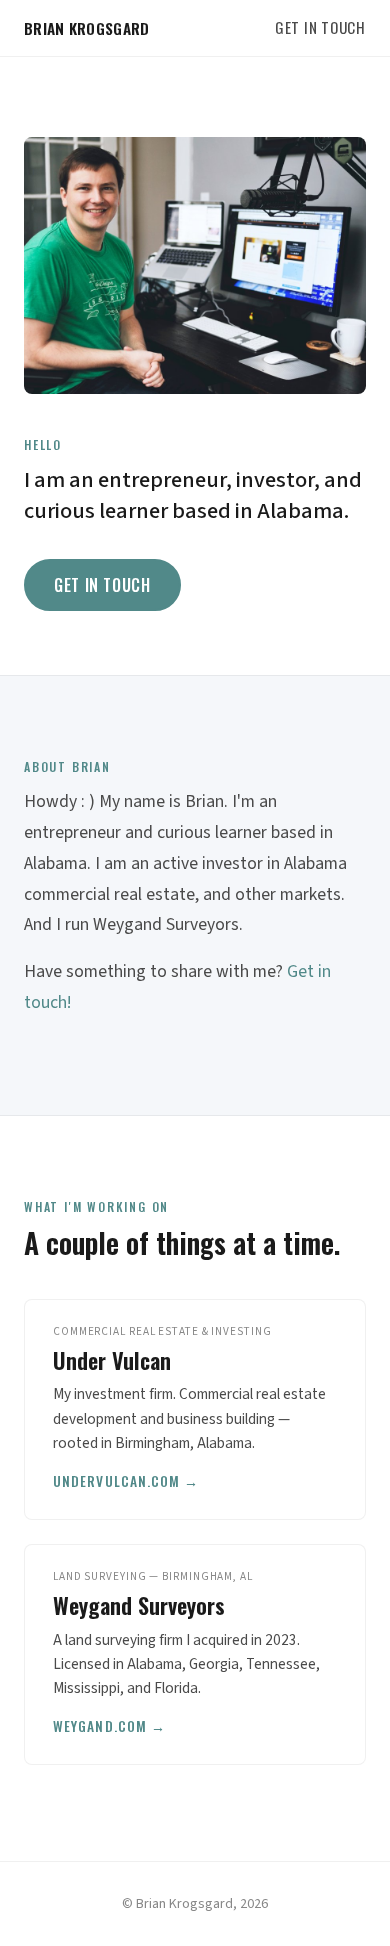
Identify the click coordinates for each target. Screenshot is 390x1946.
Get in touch (102, 585)
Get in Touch (320, 27)
